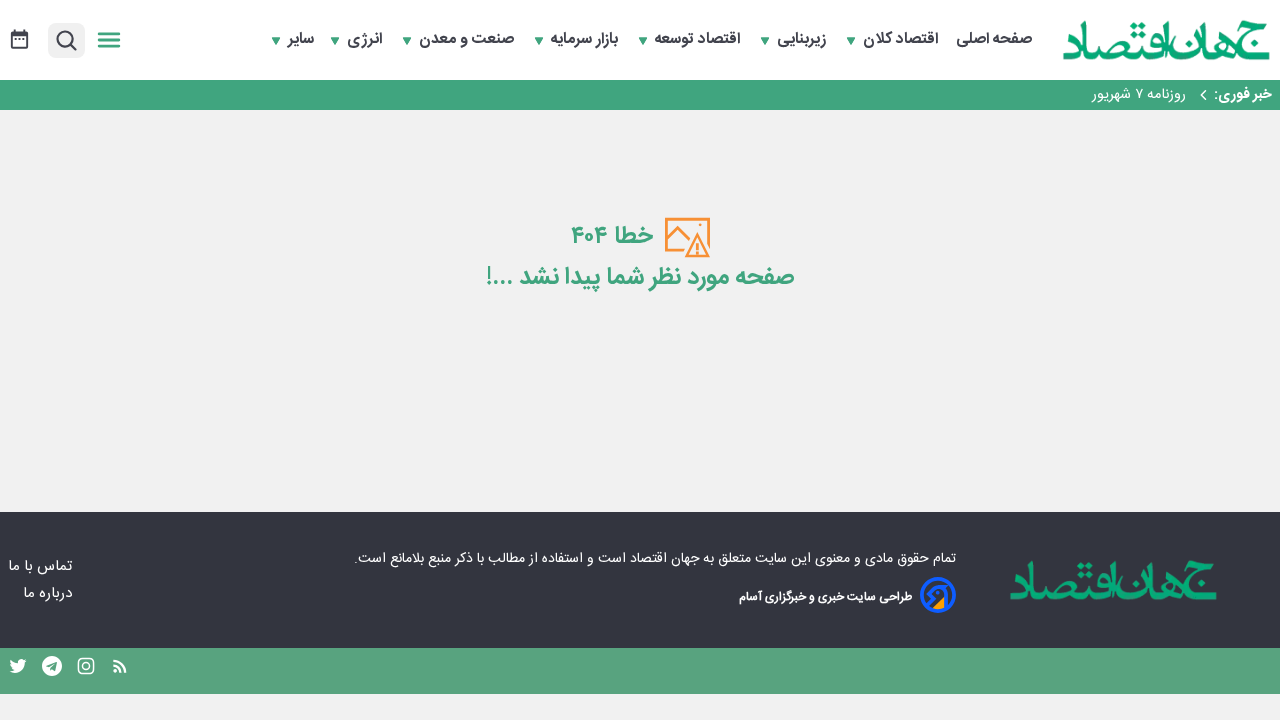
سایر (301, 40)
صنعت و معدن (468, 40)
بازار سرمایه (586, 40)
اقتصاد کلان (902, 40)
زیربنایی (803, 40)
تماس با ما (42, 566)
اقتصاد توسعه (699, 40)
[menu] (109, 40)
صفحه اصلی (994, 40)
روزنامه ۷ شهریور (1139, 95)
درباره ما (49, 593)
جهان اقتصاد (664, 559)
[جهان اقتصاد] (1167, 40)
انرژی (366, 40)
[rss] (120, 671)
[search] (66, 40)
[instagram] (86, 671)
